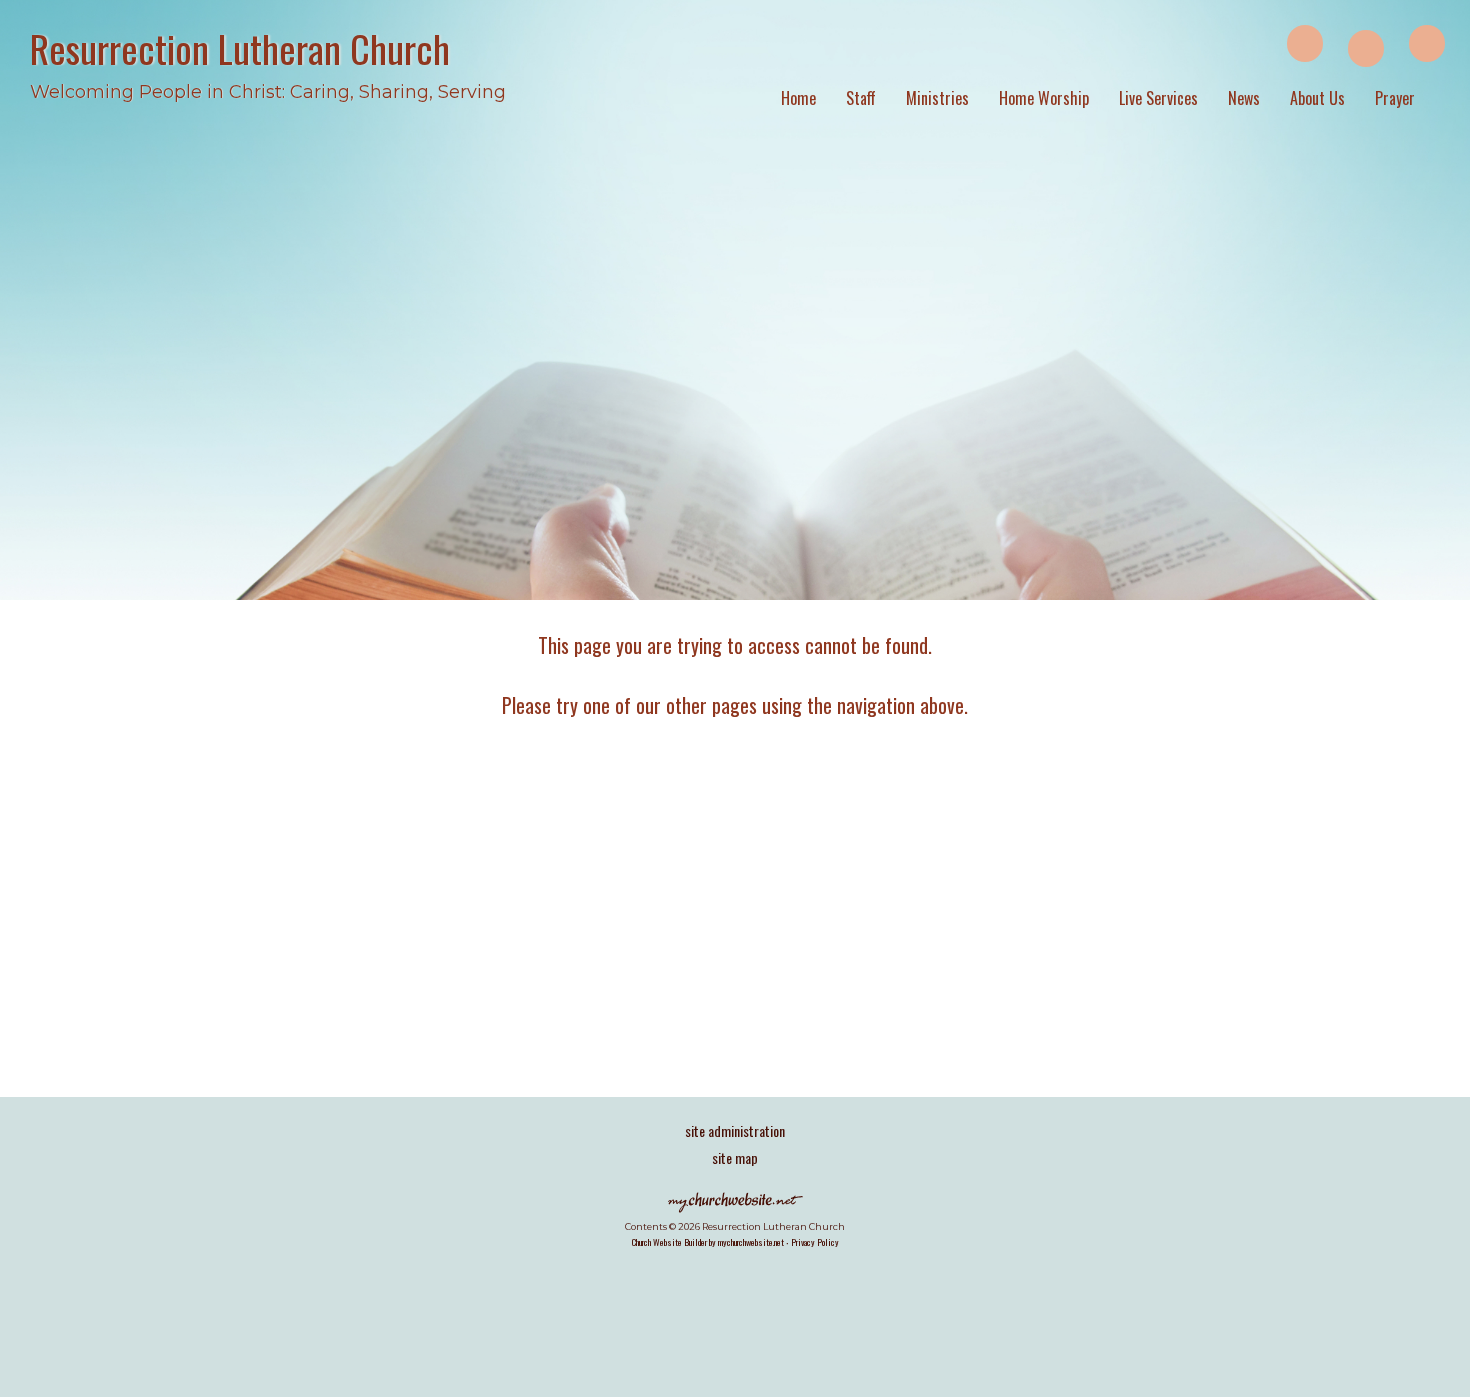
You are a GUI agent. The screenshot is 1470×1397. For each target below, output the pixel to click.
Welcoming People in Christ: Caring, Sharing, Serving (268, 92)
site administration (735, 1130)
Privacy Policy (815, 1242)
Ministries (937, 98)
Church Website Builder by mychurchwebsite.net (708, 1242)
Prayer (1395, 98)
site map (735, 1157)
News (1244, 98)
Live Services (1158, 98)
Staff (861, 98)
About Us (1317, 98)
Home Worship (1044, 98)
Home (798, 98)
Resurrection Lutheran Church (240, 48)
